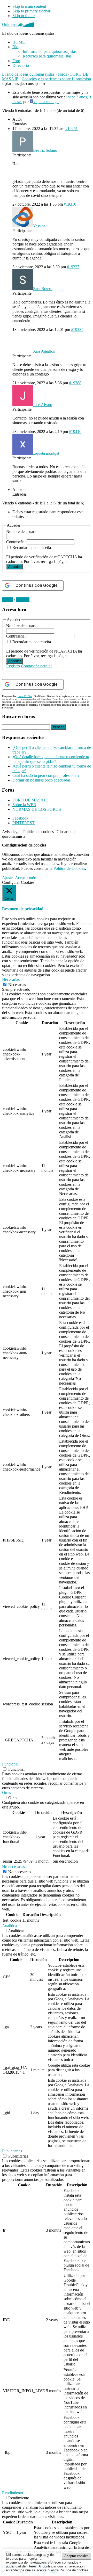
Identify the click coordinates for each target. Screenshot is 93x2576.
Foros (62, 74)
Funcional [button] (10, 1764)
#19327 (73, 267)
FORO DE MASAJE (30, 800)
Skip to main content (29, 6)
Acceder (14, 567)
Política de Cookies (69, 868)
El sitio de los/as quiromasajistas (28, 74)
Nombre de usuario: (22, 531)
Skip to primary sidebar (31, 11)
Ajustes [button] (8, 878)
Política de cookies (38, 832)
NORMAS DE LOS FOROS (37, 809)
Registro (13, 666)
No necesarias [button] (13, 1867)
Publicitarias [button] (12, 2151)
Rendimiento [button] (13, 2493)
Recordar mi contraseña (32, 548)
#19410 (75, 432)
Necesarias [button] (11, 979)
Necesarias (17, 985)
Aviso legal (11, 832)
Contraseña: (16, 542)
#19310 (70, 204)
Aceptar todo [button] (26, 878)
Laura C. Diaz (25, 696)
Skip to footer (24, 16)
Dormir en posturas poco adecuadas (41, 780)
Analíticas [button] (10, 1926)
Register (23, 600)
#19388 (75, 383)
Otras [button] (6, 1793)
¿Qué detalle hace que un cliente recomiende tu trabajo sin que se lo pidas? (51, 759)
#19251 (72, 129)
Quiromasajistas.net (18, 24)
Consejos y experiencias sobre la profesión (56, 79)
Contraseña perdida (37, 666)
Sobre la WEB (24, 805)
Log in (7, 600)
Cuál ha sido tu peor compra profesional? (46, 775)
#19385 (77, 330)
